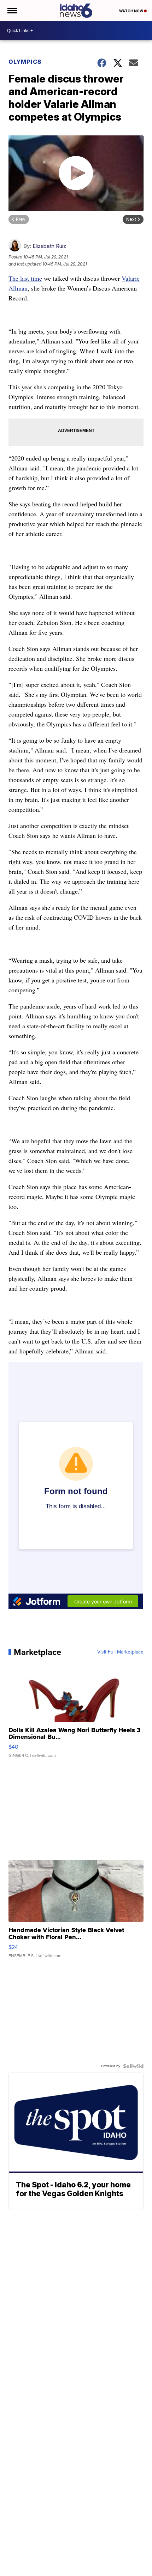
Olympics (25, 62)
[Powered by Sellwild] (133, 2066)
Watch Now (131, 11)
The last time (25, 278)
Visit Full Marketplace (120, 1652)
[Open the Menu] (12, 11)
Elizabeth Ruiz (49, 246)
